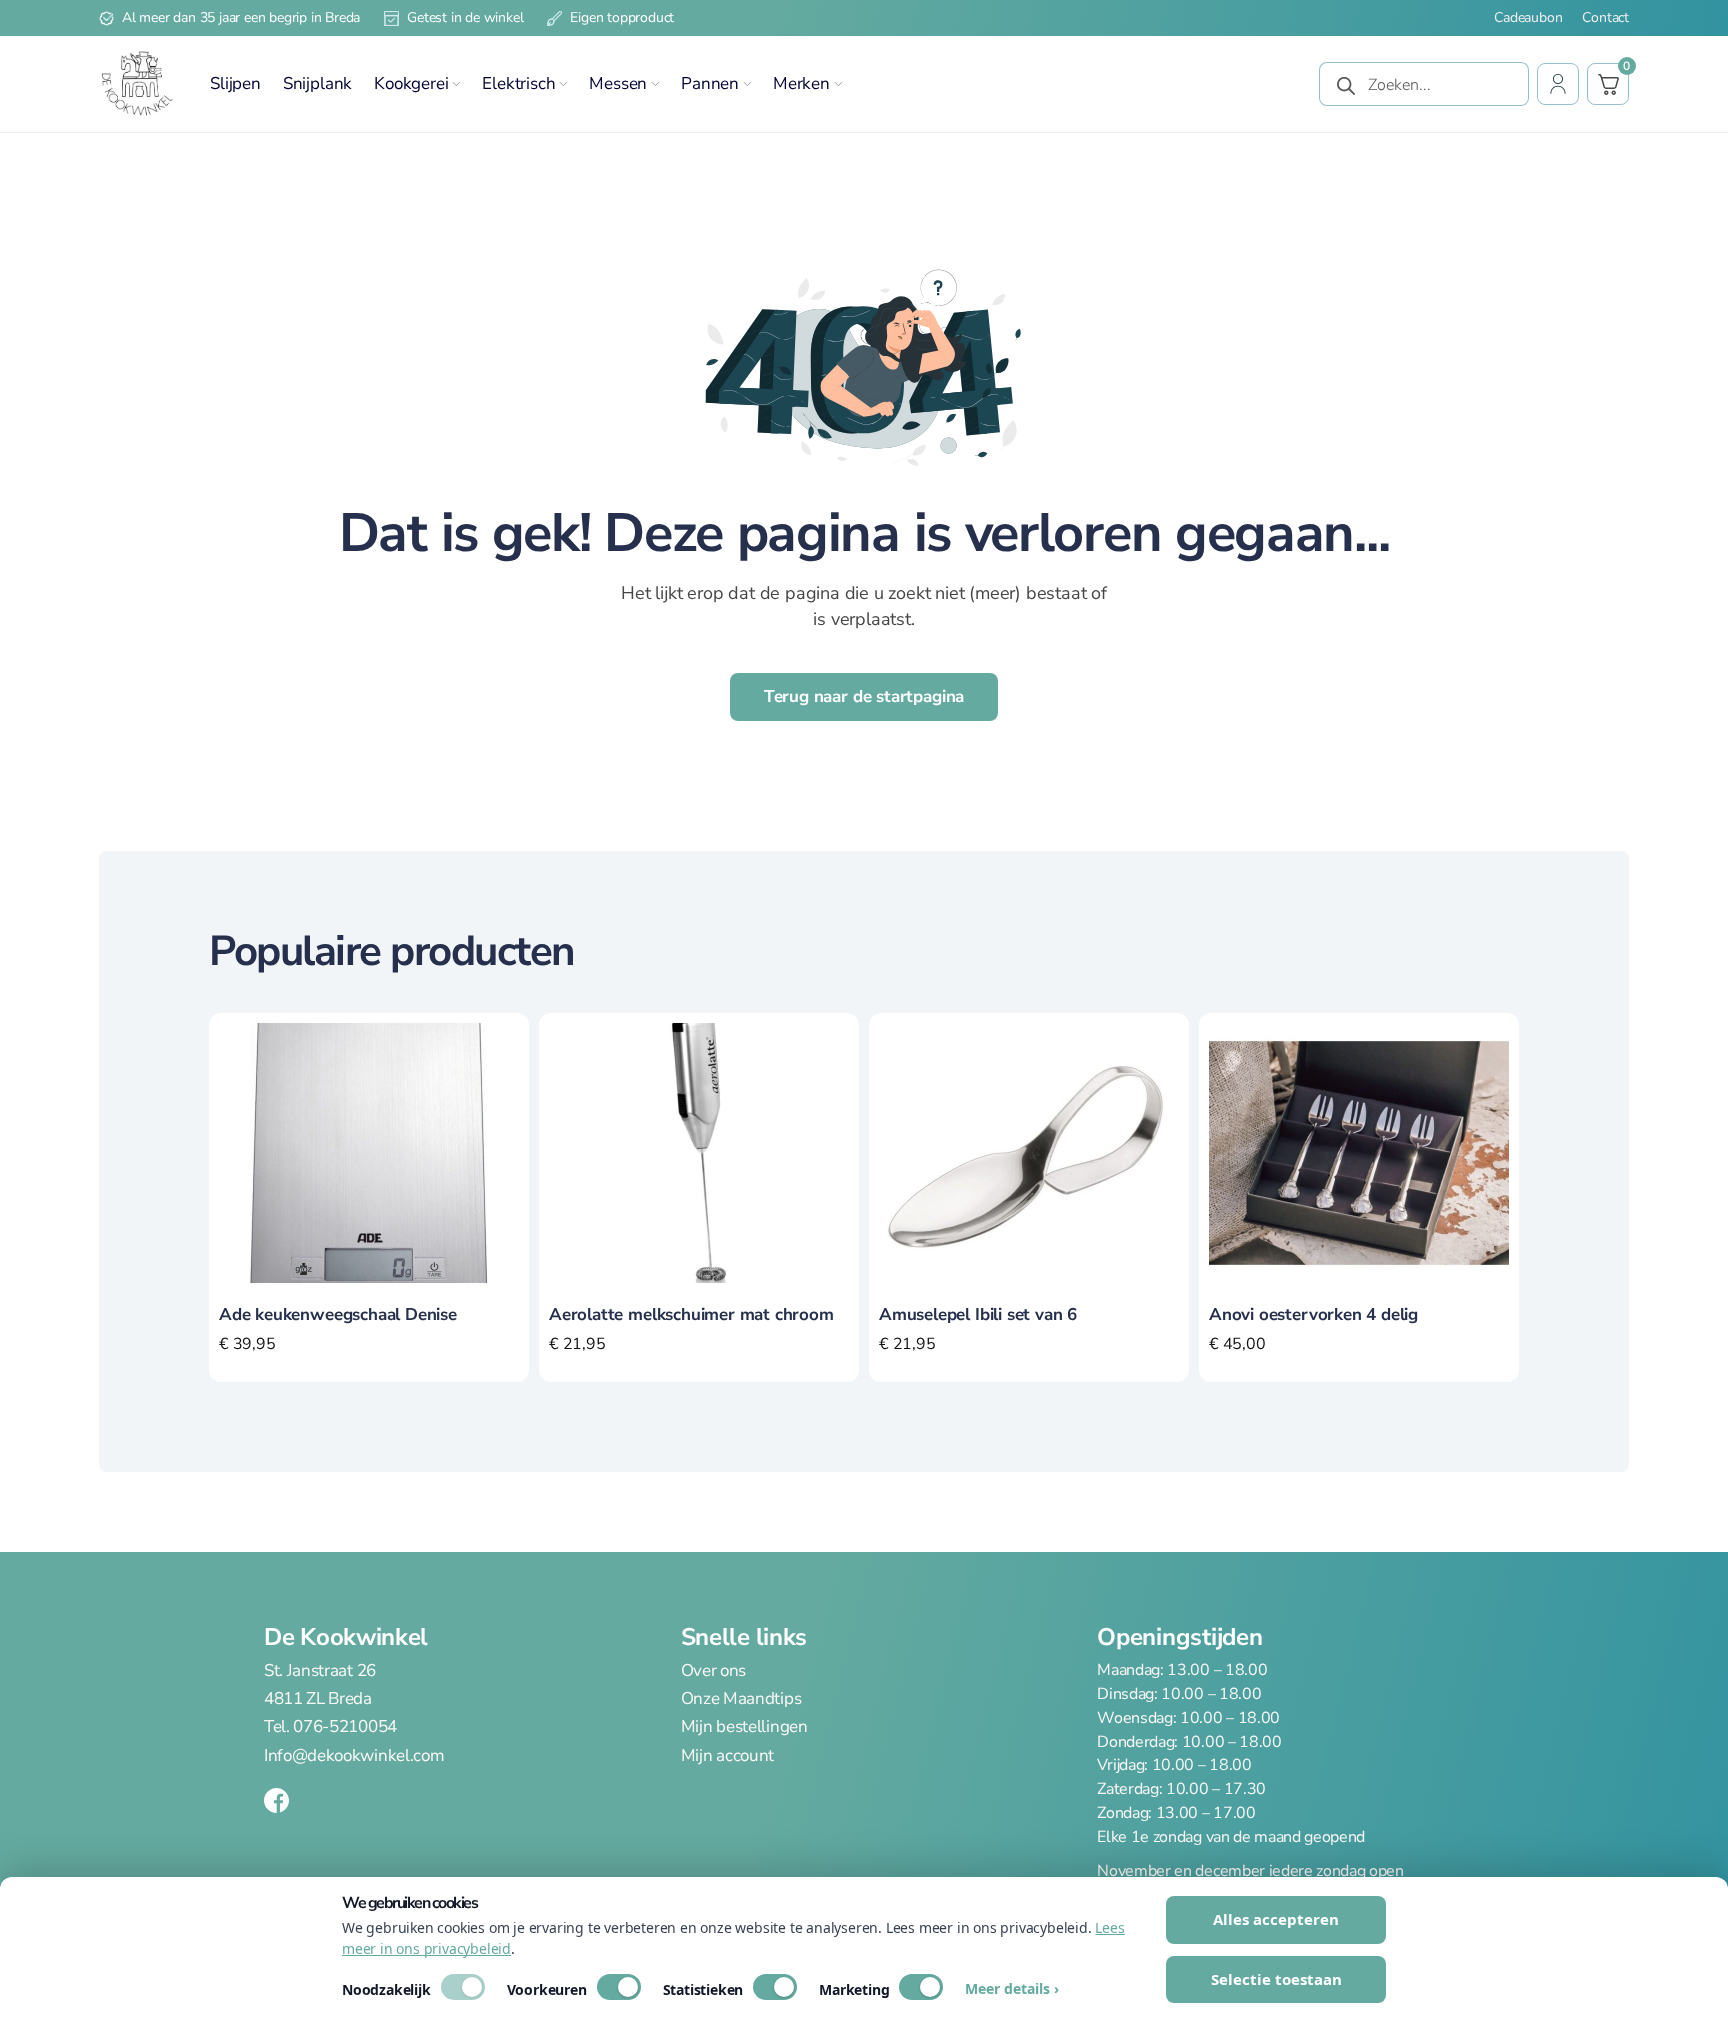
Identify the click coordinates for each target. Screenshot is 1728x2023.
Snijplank (317, 83)
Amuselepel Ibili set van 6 (978, 1314)
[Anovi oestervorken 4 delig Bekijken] (1359, 1152)
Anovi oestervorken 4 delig (1313, 1314)
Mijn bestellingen (744, 1726)
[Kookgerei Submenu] (456, 84)
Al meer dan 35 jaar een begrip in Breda (241, 17)
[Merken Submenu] (838, 84)
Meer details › (1012, 1989)
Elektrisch (518, 83)
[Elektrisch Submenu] (563, 84)
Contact (1605, 18)
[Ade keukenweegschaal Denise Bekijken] (369, 1152)
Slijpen (235, 83)
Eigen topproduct (622, 17)
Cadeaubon (1528, 18)
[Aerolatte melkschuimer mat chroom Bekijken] (699, 1152)
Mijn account (727, 1755)
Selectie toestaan (1276, 1979)
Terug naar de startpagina (864, 696)
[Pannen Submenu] (747, 84)
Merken (801, 83)
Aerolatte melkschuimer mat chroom (691, 1314)
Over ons (713, 1671)
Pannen (710, 83)
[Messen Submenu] (655, 84)
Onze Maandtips (741, 1699)
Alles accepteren (1276, 1919)
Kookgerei (411, 83)
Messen (618, 83)
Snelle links (744, 1637)
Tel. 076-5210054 (330, 1726)
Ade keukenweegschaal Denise (338, 1314)
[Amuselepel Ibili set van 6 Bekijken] (1029, 1152)
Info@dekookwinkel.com (354, 1755)
